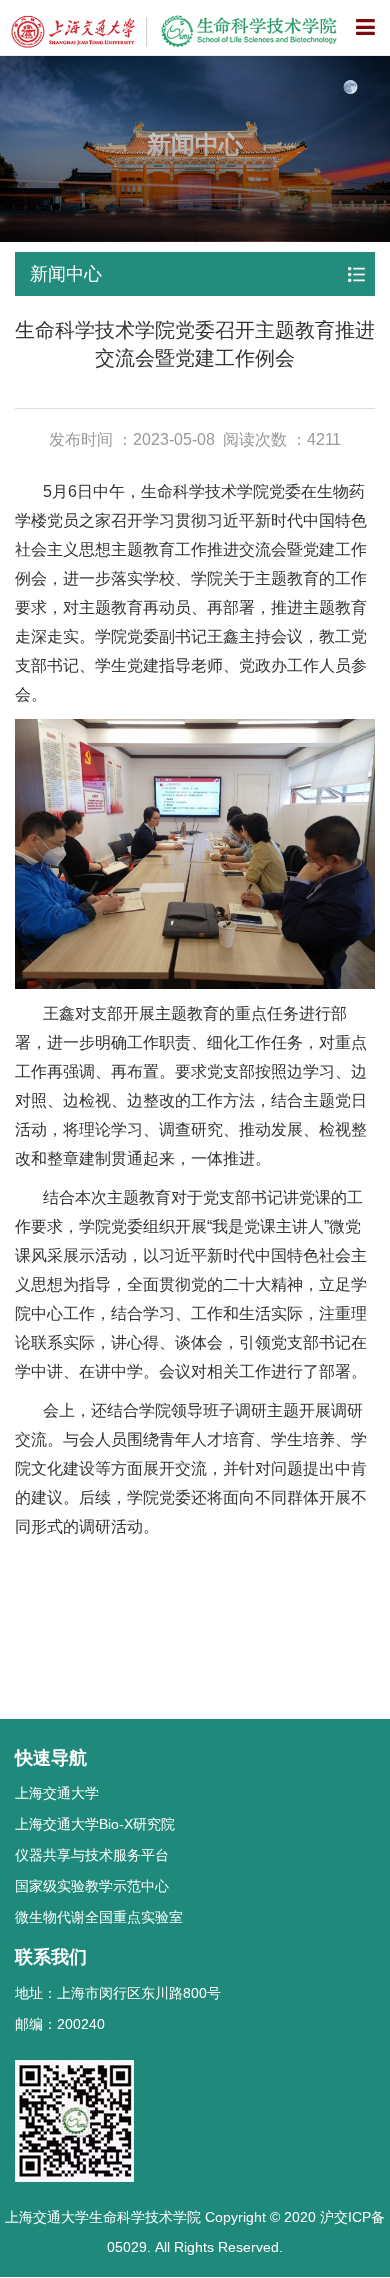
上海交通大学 (57, 1793)
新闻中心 (66, 274)
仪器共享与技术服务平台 (92, 1855)
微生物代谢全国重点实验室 (99, 1917)
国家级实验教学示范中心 (92, 1886)
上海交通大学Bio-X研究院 (95, 1824)
